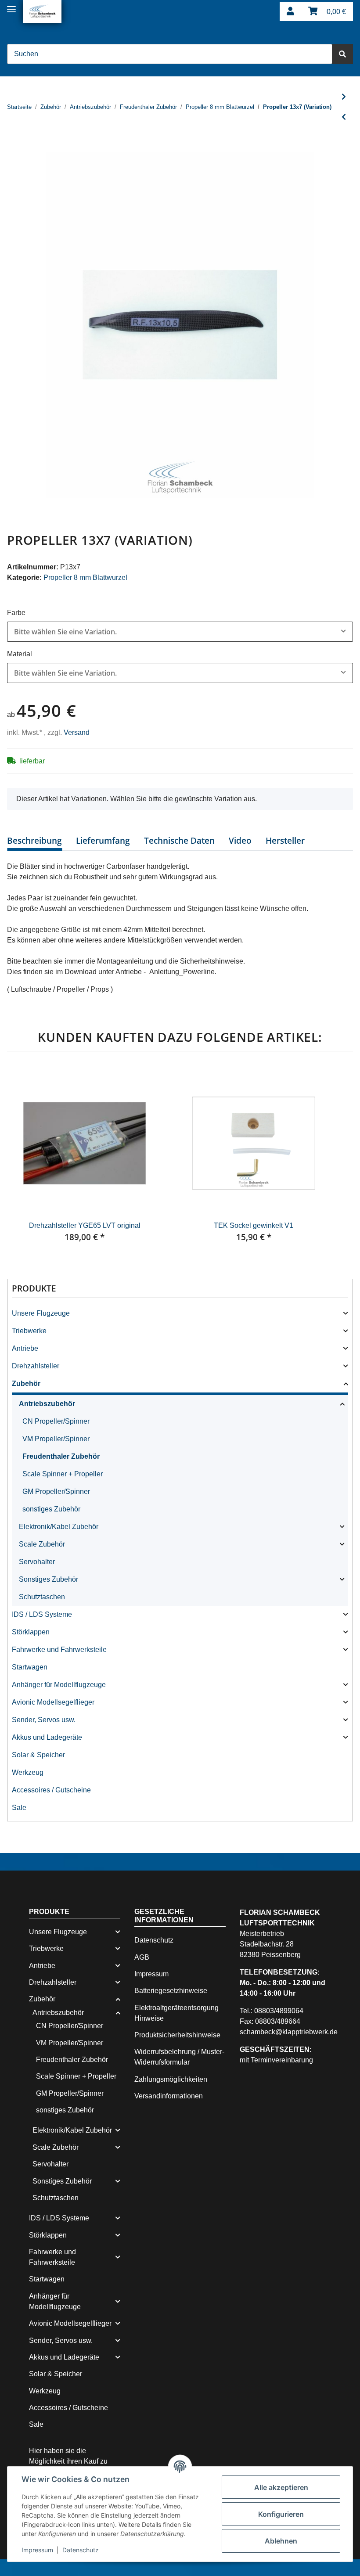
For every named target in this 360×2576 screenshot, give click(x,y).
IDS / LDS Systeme (42, 1614)
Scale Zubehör (42, 1544)
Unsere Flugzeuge (41, 1313)
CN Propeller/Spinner (56, 1421)
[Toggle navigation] (11, 5)
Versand (77, 732)
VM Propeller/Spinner (56, 1439)
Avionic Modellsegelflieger (53, 1702)
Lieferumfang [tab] (103, 841)
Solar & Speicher (38, 1755)
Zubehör (26, 1383)
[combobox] (180, 632)
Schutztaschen (42, 1597)
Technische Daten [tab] (179, 841)
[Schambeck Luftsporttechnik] (42, 11)
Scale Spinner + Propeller (63, 1474)
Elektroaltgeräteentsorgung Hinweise (176, 2013)
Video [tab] (240, 841)
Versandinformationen (169, 2096)
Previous (22, 1160)
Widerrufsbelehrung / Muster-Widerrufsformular (179, 2057)
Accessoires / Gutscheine (51, 1790)
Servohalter (37, 1562)
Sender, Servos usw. (44, 1720)
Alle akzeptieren (281, 2487)
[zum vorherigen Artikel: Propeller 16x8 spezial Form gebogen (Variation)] (344, 117)
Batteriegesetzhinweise (171, 1991)
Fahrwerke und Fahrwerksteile (59, 1650)
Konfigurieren (281, 2514)
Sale (19, 1808)
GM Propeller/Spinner (56, 1491)
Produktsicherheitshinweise (177, 2035)
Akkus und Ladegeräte (47, 1737)
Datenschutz (154, 1940)
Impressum (151, 1974)
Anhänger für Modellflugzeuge (59, 1685)
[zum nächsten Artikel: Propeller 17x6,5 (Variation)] (344, 97)
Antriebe (25, 1348)
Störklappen (31, 1632)
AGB (142, 1957)
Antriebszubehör (47, 1404)
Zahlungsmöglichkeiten (171, 2079)
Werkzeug (28, 1772)
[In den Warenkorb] (14, 147)
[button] (290, 12)
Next (338, 1160)
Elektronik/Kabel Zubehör (59, 1527)
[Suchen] (342, 54)
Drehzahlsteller (36, 1366)
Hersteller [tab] (285, 841)
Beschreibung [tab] (34, 841)
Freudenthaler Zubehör (61, 1456)
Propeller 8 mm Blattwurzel (85, 577)
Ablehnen (281, 2541)
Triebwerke (29, 1331)
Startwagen (30, 1667)
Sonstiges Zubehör (49, 1579)
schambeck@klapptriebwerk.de (289, 2032)
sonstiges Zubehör (51, 1509)
